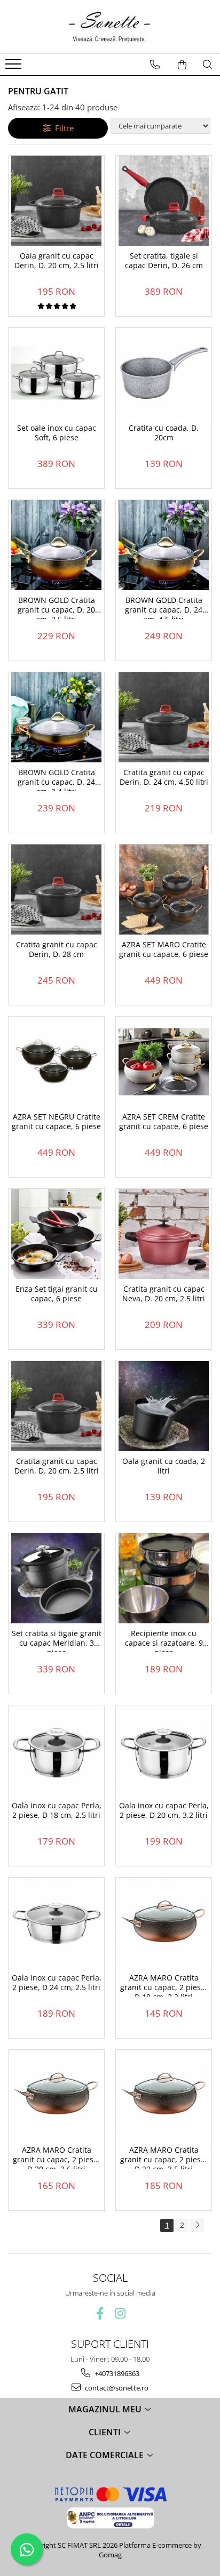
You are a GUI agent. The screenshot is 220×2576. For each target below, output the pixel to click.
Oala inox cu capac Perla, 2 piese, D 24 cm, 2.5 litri (57, 1983)
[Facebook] (100, 2313)
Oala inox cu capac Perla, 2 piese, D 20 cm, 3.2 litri (164, 1810)
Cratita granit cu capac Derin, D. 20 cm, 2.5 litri (57, 1466)
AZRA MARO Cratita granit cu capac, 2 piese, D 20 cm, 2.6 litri (56, 2157)
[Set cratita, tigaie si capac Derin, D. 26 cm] (164, 201)
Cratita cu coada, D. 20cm (164, 433)
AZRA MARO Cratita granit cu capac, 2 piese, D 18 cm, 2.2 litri (164, 1985)
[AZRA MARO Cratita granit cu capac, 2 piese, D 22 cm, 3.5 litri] (164, 2095)
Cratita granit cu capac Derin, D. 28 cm (57, 949)
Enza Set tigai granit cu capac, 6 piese (57, 1294)
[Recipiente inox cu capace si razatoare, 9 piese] (164, 1578)
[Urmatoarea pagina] (197, 2225)
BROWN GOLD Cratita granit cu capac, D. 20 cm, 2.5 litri (56, 607)
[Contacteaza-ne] (155, 65)
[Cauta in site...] (208, 65)
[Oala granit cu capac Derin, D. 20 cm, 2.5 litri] (56, 201)
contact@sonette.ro (116, 2388)
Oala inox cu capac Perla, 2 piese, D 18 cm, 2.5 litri (57, 1810)
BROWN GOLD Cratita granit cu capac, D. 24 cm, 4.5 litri (164, 607)
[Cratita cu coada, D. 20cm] (164, 373)
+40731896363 (116, 2373)
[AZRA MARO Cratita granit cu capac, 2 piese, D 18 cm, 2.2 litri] (164, 1923)
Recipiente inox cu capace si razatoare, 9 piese (164, 1640)
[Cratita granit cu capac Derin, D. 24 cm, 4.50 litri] (164, 717)
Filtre (62, 128)
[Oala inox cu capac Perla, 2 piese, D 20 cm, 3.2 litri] (164, 1750)
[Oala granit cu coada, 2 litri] (164, 1406)
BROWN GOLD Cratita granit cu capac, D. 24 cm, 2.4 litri (56, 779)
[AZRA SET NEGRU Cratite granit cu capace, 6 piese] (56, 1062)
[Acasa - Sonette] (110, 27)
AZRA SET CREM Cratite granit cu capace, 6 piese (164, 1122)
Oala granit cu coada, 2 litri (164, 1466)
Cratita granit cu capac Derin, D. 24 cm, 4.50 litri (164, 777)
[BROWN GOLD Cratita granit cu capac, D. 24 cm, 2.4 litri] (56, 717)
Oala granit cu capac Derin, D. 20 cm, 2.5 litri (57, 261)
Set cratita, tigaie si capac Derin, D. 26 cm (164, 261)
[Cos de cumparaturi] (182, 65)
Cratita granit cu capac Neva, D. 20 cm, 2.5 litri (164, 1294)
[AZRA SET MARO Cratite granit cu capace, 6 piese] (164, 889)
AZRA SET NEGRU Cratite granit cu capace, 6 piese (56, 1122)
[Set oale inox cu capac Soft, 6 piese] (56, 373)
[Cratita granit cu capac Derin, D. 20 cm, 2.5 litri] (56, 1406)
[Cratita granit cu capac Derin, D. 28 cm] (56, 889)
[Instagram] (120, 2313)
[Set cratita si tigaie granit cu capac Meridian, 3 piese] (56, 1578)
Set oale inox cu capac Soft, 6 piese (57, 433)
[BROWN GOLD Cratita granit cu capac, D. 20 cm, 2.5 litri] (56, 545)
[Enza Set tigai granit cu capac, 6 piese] (56, 1234)
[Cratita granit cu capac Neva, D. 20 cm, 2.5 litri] (164, 1234)
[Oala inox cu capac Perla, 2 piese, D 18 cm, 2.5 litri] (56, 1750)
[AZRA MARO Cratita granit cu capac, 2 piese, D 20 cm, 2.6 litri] (56, 2095)
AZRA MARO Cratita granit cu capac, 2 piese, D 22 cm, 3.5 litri (164, 2157)
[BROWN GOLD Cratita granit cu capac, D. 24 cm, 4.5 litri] (164, 545)
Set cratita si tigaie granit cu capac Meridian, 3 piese (57, 1640)
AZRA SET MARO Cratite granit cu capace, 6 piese (164, 949)
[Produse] (15, 67)
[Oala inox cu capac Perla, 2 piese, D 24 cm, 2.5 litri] (56, 1923)
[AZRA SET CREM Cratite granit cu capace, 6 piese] (164, 1062)
